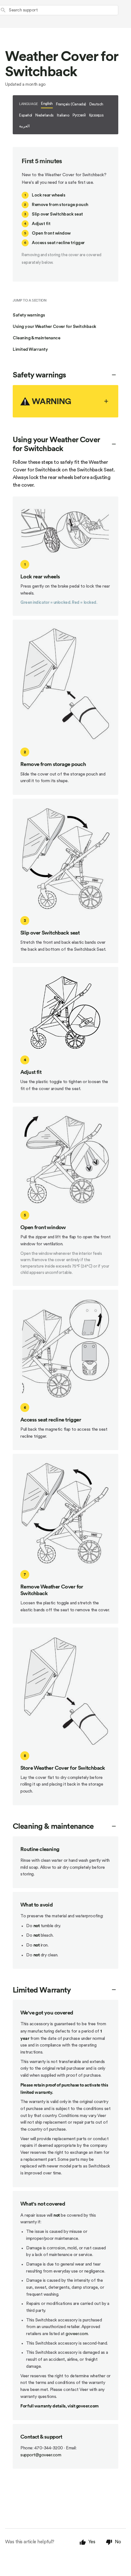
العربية (24, 126)
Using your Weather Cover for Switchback (55, 327)
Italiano (63, 115)
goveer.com (77, 2334)
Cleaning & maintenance (36, 338)
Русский (79, 115)
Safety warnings (29, 315)
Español (26, 115)
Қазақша (96, 115)
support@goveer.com (41, 2455)
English (47, 103)
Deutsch (96, 104)
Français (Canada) (71, 104)
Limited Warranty (30, 349)
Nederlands (45, 115)
